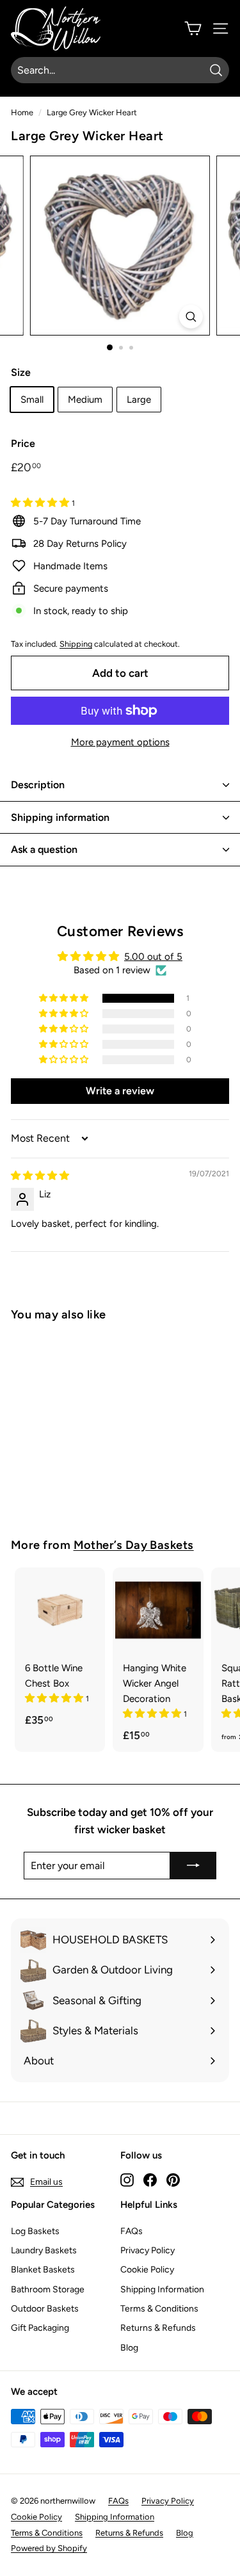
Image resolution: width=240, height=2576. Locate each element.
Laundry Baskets (44, 2250)
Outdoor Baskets (45, 2309)
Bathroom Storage (48, 2289)
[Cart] (193, 28)
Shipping (76, 644)
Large (139, 400)
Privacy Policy (148, 2250)
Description (38, 785)
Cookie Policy (147, 2270)
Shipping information (60, 817)
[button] (41, 503)
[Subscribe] (193, 1866)
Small (32, 400)
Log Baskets (35, 2231)
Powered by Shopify (49, 2548)
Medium (85, 400)
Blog (129, 2348)
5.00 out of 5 (153, 957)
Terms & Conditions (159, 2309)
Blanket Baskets (43, 2270)
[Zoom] (191, 317)
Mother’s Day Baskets (134, 1545)
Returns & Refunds (158, 2328)
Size (21, 372)
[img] (40, 1176)
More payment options (120, 742)
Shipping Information (162, 2289)
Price (23, 443)
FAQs (132, 2231)
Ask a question (44, 849)
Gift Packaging (40, 2328)
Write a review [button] (120, 1091)
